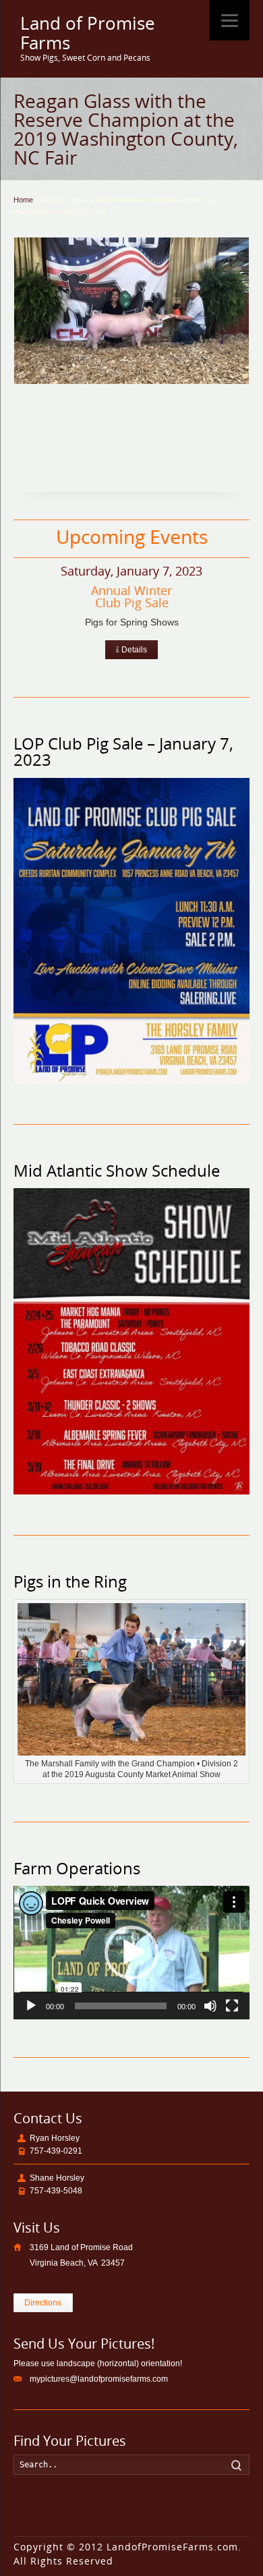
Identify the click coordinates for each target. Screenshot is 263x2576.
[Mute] (210, 2006)
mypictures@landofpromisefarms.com (99, 2379)
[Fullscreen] (232, 2006)
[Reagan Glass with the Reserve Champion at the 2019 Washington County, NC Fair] (132, 311)
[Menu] (229, 20)
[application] (132, 1952)
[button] (131, 1953)
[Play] (31, 2006)
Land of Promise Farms (88, 33)
